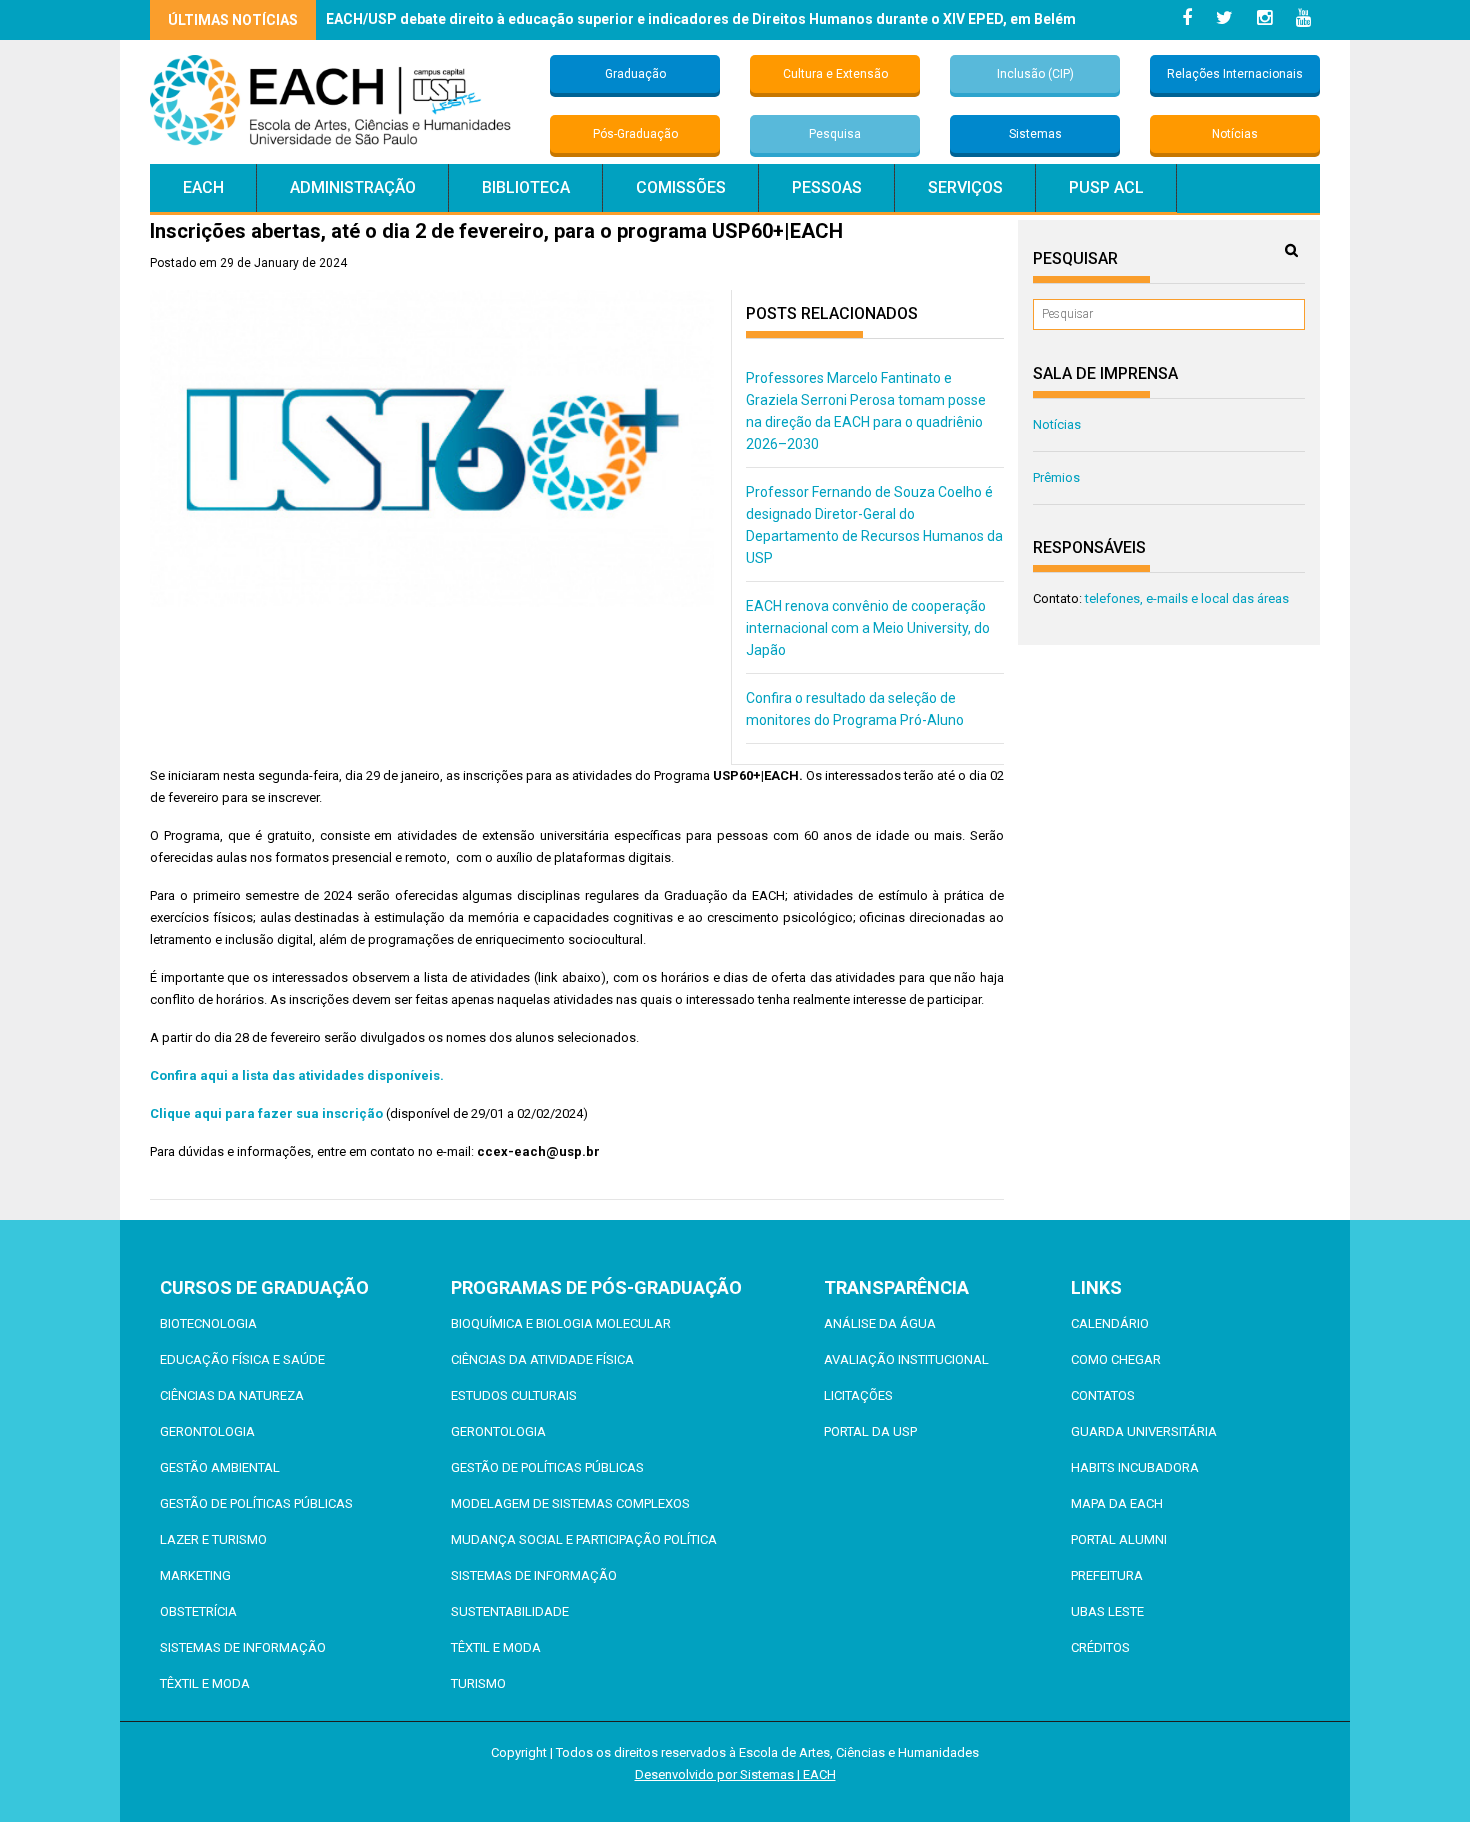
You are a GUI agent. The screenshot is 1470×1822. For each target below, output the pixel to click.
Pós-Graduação (635, 134)
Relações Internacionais (1235, 74)
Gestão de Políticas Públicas (256, 1503)
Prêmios (1056, 477)
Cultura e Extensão (835, 74)
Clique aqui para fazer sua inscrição (266, 1113)
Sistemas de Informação (243, 1647)
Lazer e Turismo (213, 1539)
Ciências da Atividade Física (542, 1359)
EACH (203, 187)
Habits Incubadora (1135, 1467)
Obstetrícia (198, 1611)
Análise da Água (880, 1323)
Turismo (478, 1683)
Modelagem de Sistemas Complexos (570, 1503)
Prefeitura (1107, 1575)
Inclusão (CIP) (1035, 74)
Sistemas (1035, 134)
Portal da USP (870, 1431)
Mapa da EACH (1117, 1503)
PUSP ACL (1106, 187)
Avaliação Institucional (906, 1359)
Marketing (195, 1575)
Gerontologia (207, 1431)
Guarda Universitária (1144, 1431)
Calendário (1110, 1323)
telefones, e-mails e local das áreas (1187, 598)
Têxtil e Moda (205, 1683)
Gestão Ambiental (220, 1467)
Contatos (1103, 1395)
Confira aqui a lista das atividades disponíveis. (298, 1075)
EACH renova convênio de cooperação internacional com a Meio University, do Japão (868, 628)
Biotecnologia (208, 1323)
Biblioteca (526, 187)
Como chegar (1116, 1359)
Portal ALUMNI (1119, 1539)
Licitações (858, 1395)
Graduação (635, 74)
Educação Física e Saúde (242, 1359)
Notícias (1235, 134)
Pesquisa (835, 134)
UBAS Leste (1107, 1611)
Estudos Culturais (514, 1395)
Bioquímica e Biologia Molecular (561, 1323)
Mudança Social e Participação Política (584, 1539)
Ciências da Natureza (232, 1395)
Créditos (1100, 1647)
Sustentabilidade (510, 1611)
